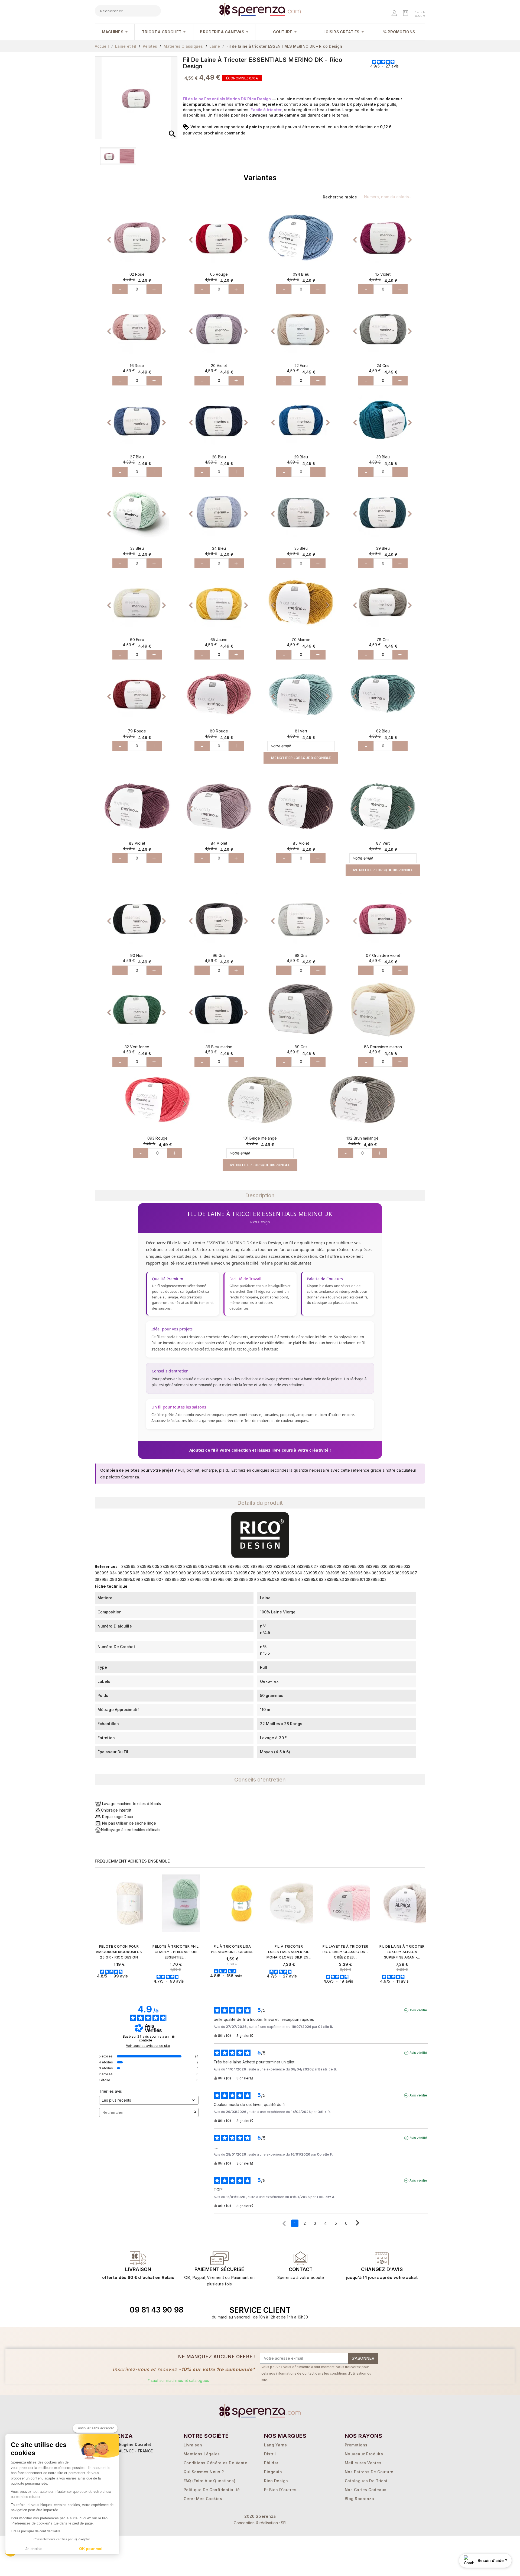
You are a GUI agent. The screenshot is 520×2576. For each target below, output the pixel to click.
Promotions (356, 2445)
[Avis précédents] (284, 2223)
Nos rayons (364, 2436)
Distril (270, 2454)
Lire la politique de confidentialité (36, 2531)
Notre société (206, 2436)
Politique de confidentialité (212, 2490)
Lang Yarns (275, 2445)
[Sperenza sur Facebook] (362, 2310)
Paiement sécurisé (219, 2269)
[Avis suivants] (357, 2224)
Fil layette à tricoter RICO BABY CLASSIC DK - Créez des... (345, 1952)
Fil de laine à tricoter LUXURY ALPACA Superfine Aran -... (402, 1952)
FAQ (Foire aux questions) (210, 2481)
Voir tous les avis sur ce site (148, 2046)
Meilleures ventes (363, 2463)
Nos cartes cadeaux (365, 2490)
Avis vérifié (418, 2010)
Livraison (138, 2269)
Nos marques (285, 2436)
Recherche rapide (340, 197)
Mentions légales (202, 2454)
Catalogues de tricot (366, 2481)
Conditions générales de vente (216, 2463)
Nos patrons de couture (369, 2472)
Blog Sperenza (360, 2499)
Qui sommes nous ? (204, 2472)
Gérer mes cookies (203, 2499)
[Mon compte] (395, 14)
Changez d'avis (382, 2269)
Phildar (271, 2463)
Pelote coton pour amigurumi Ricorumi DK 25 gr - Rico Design (119, 1952)
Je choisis (34, 2549)
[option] (137, 237)
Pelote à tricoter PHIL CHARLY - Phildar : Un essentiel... (175, 1952)
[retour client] (382, 2258)
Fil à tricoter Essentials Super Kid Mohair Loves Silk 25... (289, 1952)
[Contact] (138, 2258)
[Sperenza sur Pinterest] (387, 2310)
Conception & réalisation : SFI (260, 2523)
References (106, 1566)
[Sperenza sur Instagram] (375, 2310)
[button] (104, 237)
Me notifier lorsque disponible (301, 758)
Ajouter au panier (120, 1985)
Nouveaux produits (364, 2454)
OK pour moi (91, 2549)
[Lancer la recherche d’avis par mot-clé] (195, 2112)
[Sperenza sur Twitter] (350, 2310)
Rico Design (276, 2481)
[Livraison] (219, 2258)
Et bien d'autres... (282, 2490)
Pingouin (273, 2472)
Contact (301, 2269)
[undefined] (173, 2037)
